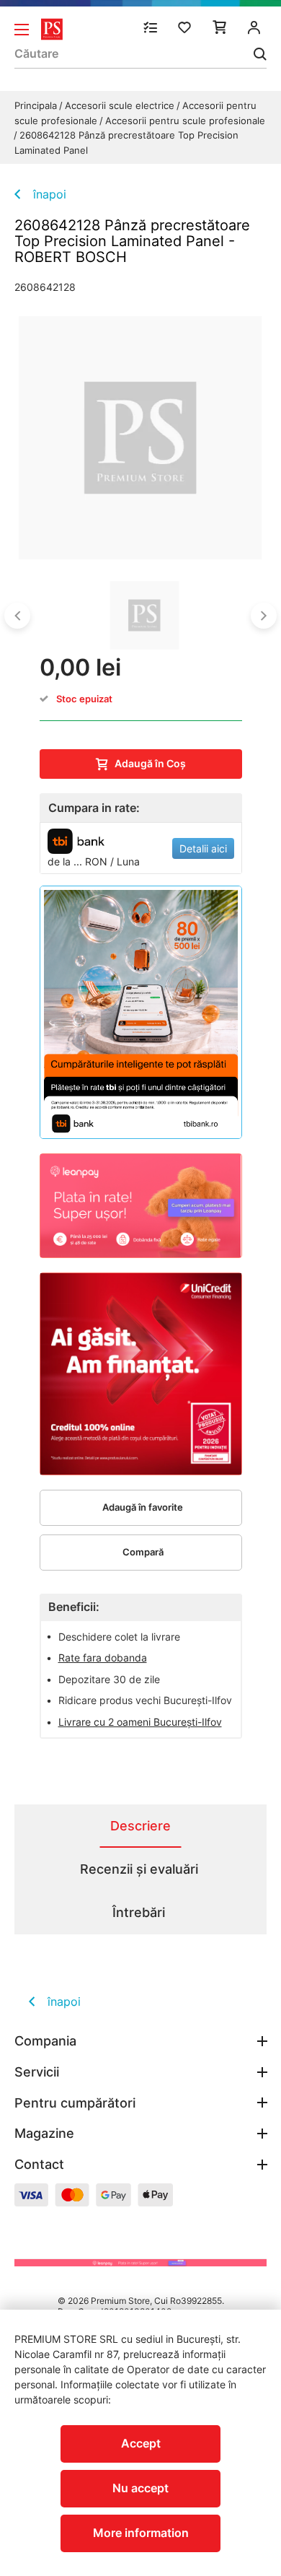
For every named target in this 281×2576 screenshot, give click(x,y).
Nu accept (140, 2488)
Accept (141, 2443)
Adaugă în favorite (143, 1507)
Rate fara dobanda (103, 1658)
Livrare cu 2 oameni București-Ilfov (140, 1722)
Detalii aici (203, 848)
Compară (143, 1552)
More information (141, 2533)
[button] (17, 616)
